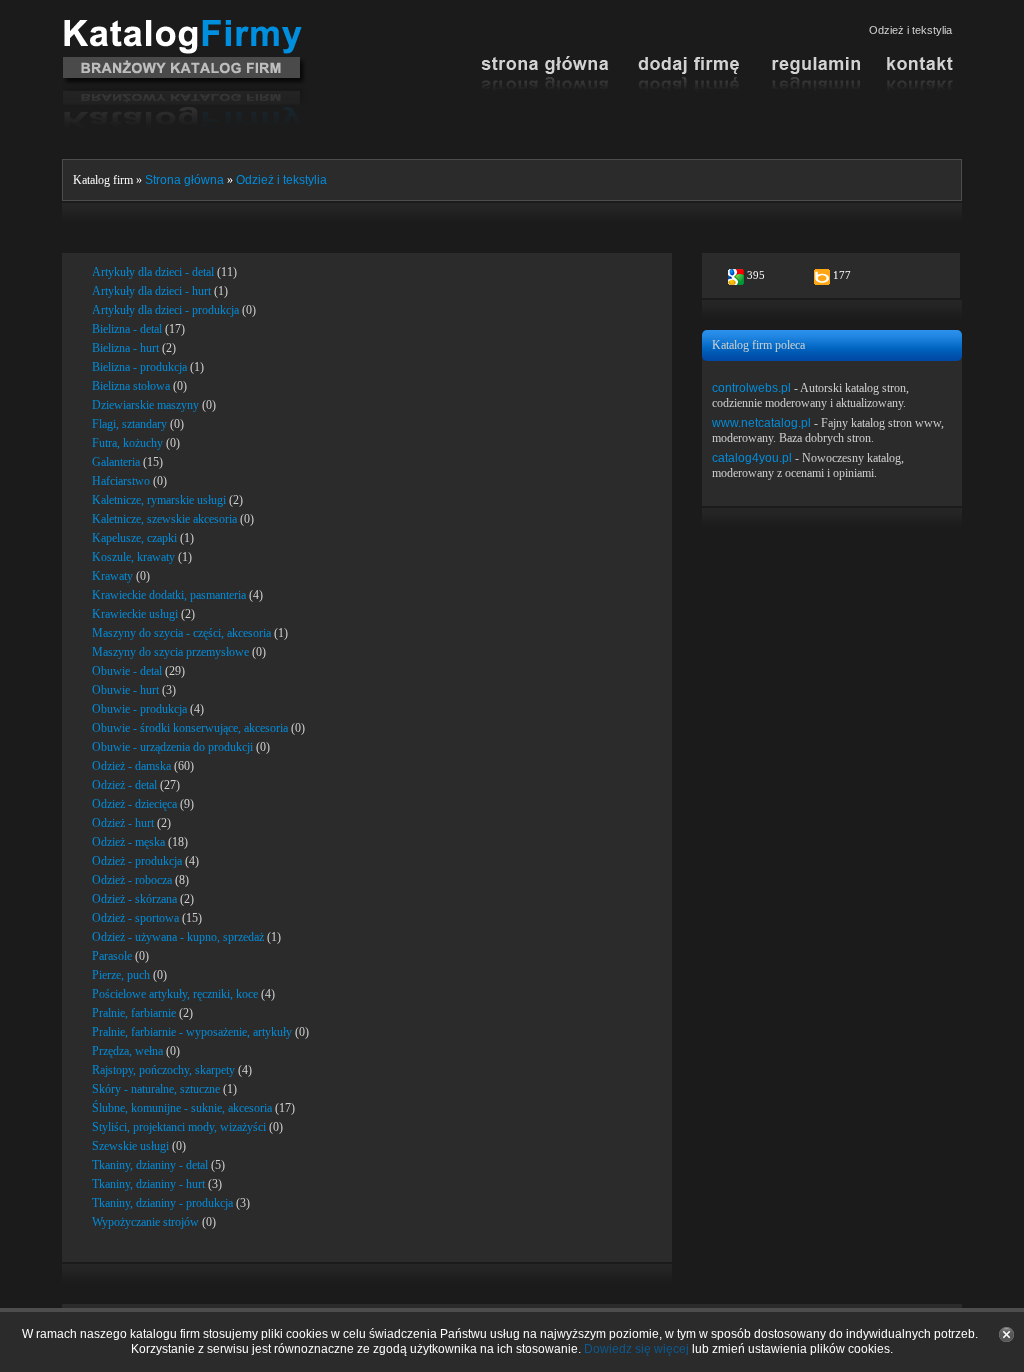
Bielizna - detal (127, 329)
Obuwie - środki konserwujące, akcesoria (190, 728)
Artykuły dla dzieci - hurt (151, 291)
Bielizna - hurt (125, 348)
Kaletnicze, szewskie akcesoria (164, 519)
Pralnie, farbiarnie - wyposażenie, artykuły (192, 1032)
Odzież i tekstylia (281, 180)
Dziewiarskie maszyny (145, 405)
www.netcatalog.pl (761, 423)
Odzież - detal (124, 785)
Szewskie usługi (130, 1146)
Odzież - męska (128, 842)
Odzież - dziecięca (134, 804)
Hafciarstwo (121, 481)
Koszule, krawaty (133, 557)
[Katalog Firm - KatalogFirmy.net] (184, 27)
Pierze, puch (121, 975)
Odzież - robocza (132, 880)
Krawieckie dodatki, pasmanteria (169, 595)
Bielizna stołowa (131, 386)
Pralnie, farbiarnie (134, 1013)
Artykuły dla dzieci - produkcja (165, 310)
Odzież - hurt (123, 823)
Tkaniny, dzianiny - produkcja (162, 1203)
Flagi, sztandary (129, 424)
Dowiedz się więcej (636, 1349)
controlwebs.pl (751, 388)
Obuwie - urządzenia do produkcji (172, 747)
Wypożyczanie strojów (145, 1222)
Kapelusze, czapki (134, 538)
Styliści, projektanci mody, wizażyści (179, 1127)
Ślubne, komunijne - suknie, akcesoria (182, 1108)
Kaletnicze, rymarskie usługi (159, 500)
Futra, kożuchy (127, 443)
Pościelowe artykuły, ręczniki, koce (175, 994)
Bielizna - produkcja (139, 367)
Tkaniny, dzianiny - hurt (148, 1184)
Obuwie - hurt (125, 690)
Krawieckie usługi (135, 614)
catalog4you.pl (752, 458)
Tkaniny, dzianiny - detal (150, 1165)
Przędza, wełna (127, 1051)
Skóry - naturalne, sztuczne (156, 1089)
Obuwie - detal (127, 671)
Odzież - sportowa (135, 918)
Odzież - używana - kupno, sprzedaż (178, 937)
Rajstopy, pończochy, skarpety (163, 1070)
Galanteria (116, 462)
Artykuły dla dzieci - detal (153, 272)
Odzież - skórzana (134, 899)
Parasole (112, 956)
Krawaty (112, 576)
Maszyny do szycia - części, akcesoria (181, 633)
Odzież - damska (131, 766)
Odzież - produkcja (137, 861)
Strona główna (184, 180)
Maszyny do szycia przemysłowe (170, 652)
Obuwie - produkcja (139, 709)
